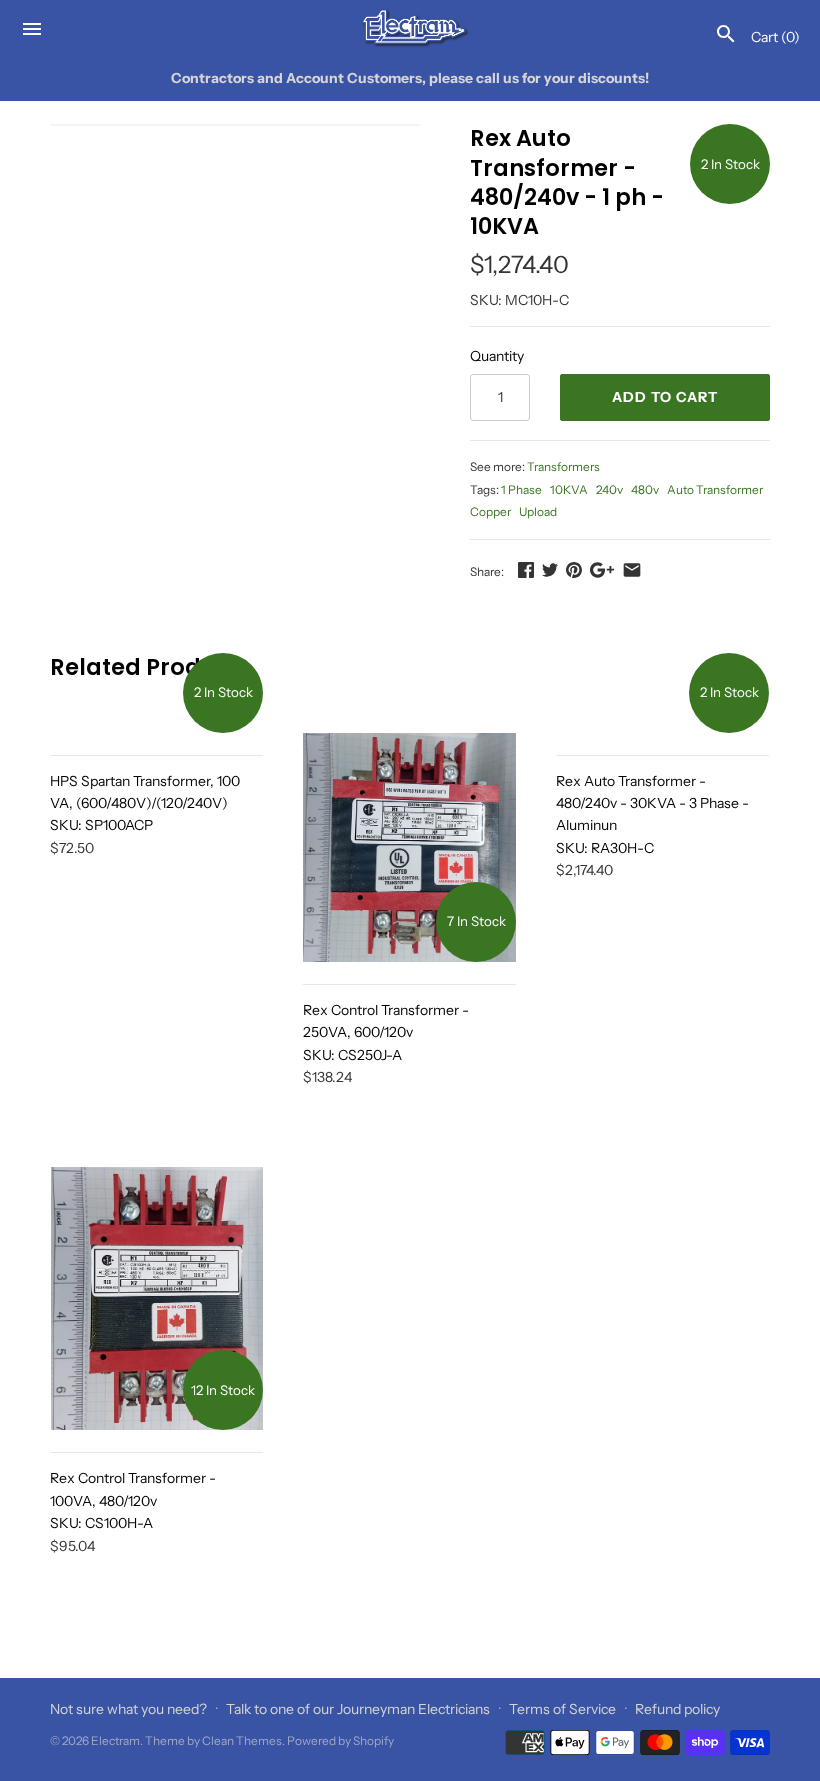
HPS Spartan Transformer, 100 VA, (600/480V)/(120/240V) (145, 803)
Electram (115, 1740)
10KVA (569, 489)
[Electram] (410, 28)
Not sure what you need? (128, 1709)
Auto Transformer (715, 489)
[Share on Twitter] (550, 570)
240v (609, 489)
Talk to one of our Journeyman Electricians (358, 1709)
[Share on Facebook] (526, 570)
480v (645, 489)
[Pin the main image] (574, 570)
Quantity (497, 356)
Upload (538, 511)
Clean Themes (242, 1740)
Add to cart (665, 397)
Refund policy (677, 1709)
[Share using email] (632, 570)
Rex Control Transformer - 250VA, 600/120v (386, 1032)
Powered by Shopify (340, 1740)
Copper (490, 511)
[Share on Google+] (602, 570)
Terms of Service (562, 1709)
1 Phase (521, 489)
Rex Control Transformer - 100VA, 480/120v (133, 1500)
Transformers (563, 466)
